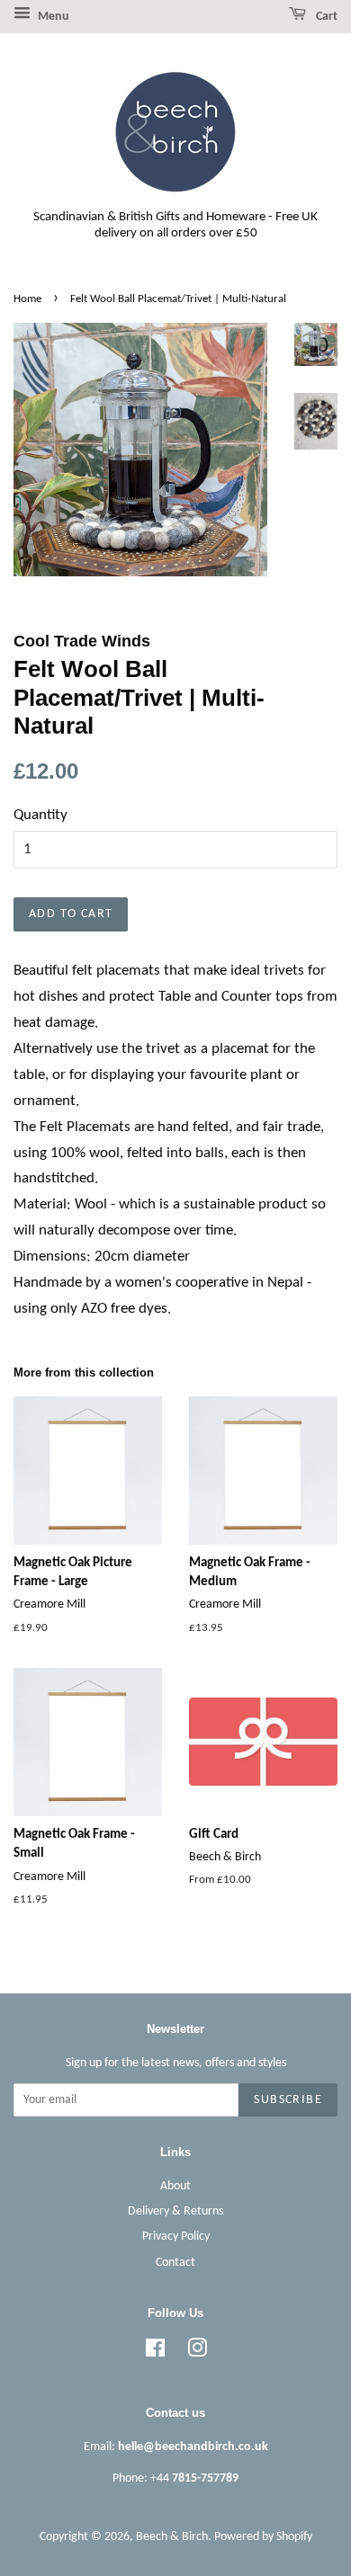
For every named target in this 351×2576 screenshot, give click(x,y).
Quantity (40, 815)
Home (27, 299)
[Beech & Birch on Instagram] (197, 2353)
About (175, 2186)
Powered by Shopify (263, 2537)
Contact (175, 2263)
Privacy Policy (176, 2237)
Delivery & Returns (175, 2211)
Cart (325, 17)
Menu (52, 17)
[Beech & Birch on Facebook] (155, 2353)
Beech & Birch (172, 2537)
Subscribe (288, 2100)
